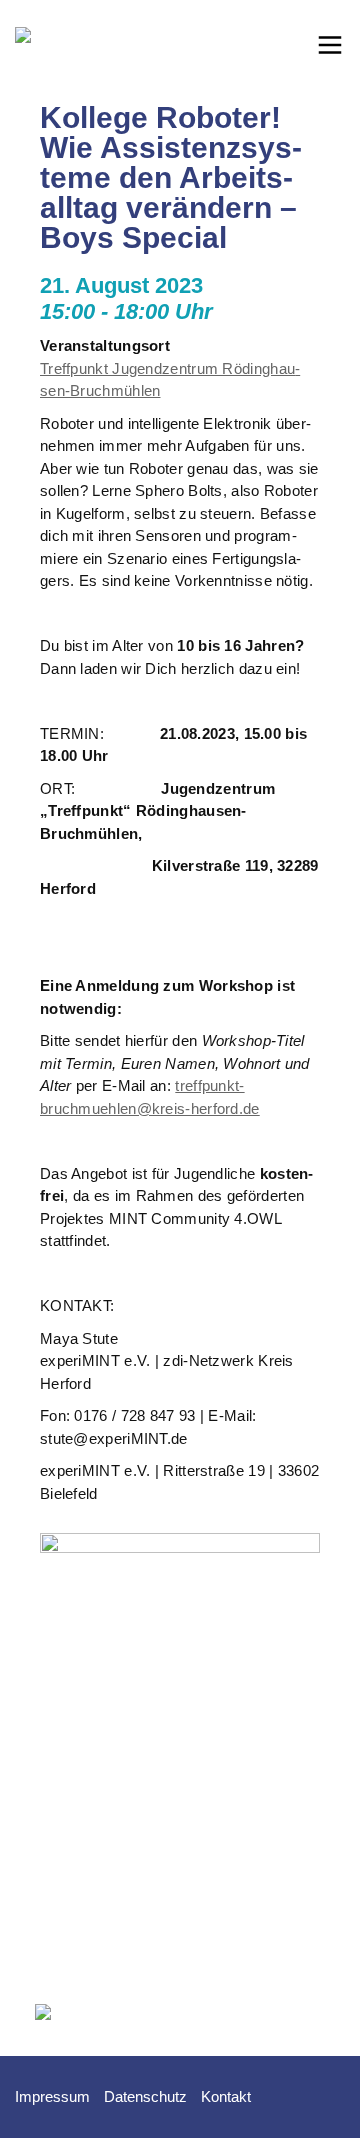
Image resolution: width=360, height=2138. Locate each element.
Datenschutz (145, 2096)
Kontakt (226, 2096)
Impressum (52, 2096)
